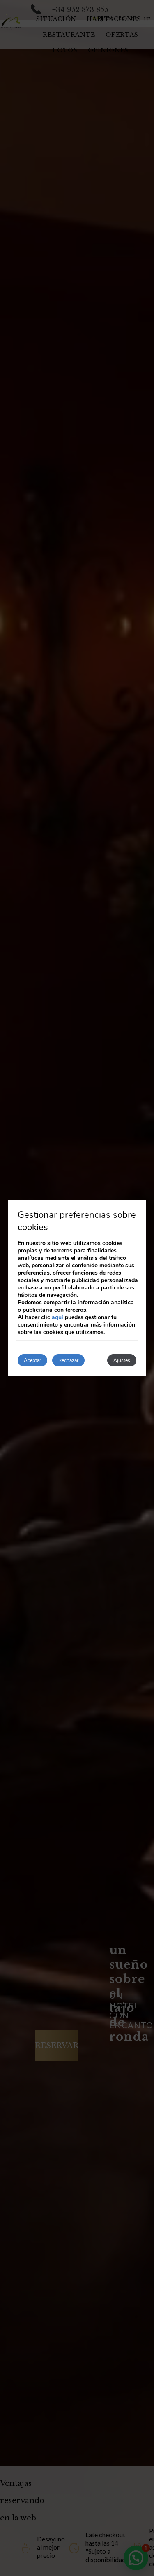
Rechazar (68, 1360)
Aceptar (32, 1360)
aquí (57, 1317)
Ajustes (122, 1360)
